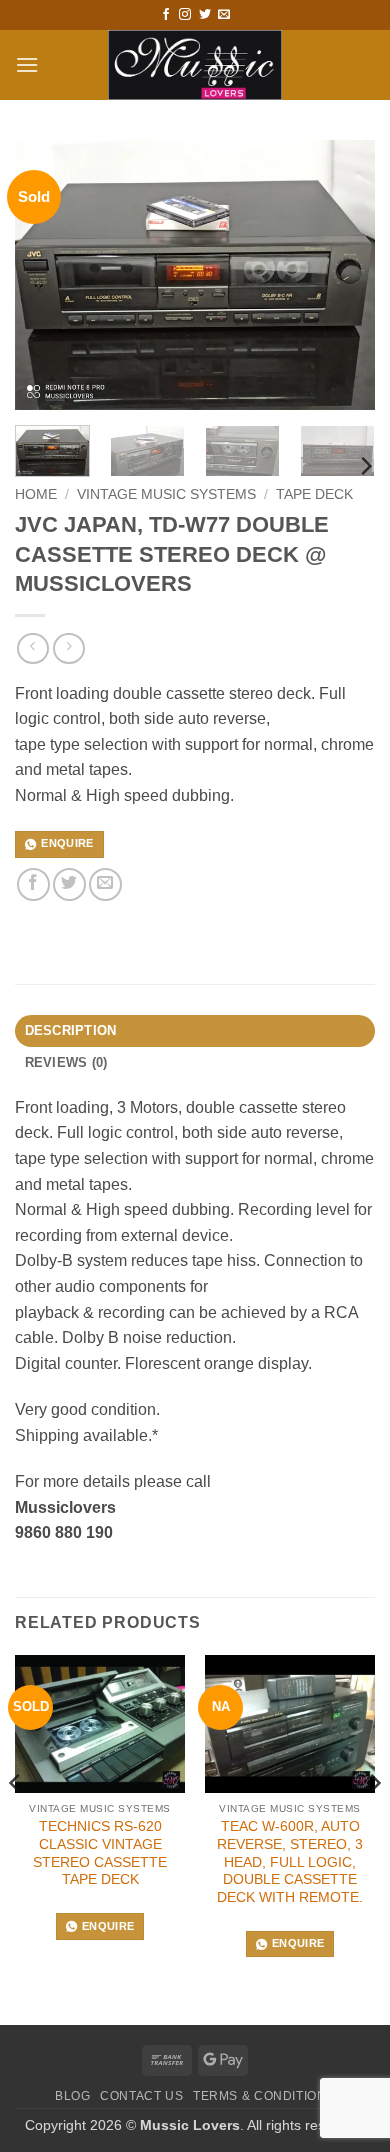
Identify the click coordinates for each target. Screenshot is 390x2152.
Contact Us (141, 2096)
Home (36, 494)
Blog (72, 2096)
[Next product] (32, 648)
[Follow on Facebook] (166, 15)
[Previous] (47, 275)
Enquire (67, 843)
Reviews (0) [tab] (66, 1062)
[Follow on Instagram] (185, 15)
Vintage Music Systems (166, 494)
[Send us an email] (224, 15)
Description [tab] (71, 1030)
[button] (27, 64)
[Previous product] (68, 648)
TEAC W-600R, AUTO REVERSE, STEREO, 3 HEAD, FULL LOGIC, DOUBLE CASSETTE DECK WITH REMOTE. (290, 1862)
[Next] (343, 275)
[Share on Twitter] (69, 884)
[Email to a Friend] (105, 884)
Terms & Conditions (264, 2096)
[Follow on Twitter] (205, 15)
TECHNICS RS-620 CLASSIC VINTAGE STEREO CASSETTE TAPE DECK (100, 1853)
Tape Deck (314, 494)
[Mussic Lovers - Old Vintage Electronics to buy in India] (195, 65)
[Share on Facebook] (33, 884)
